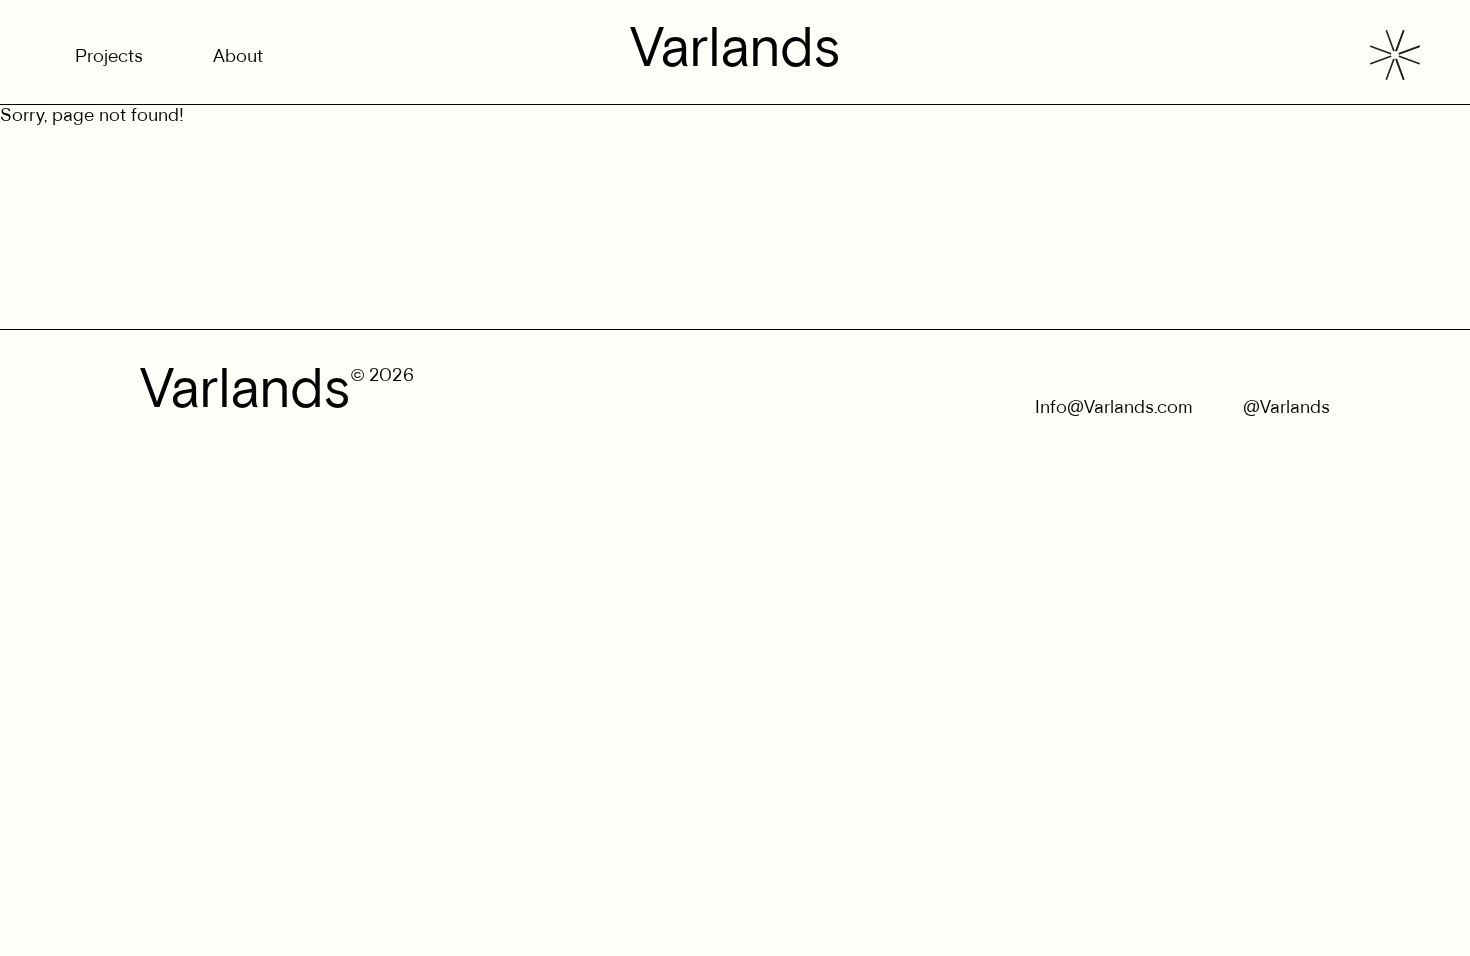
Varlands (735, 52)
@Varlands (1286, 408)
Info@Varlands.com (1114, 408)
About (238, 57)
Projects (109, 57)
